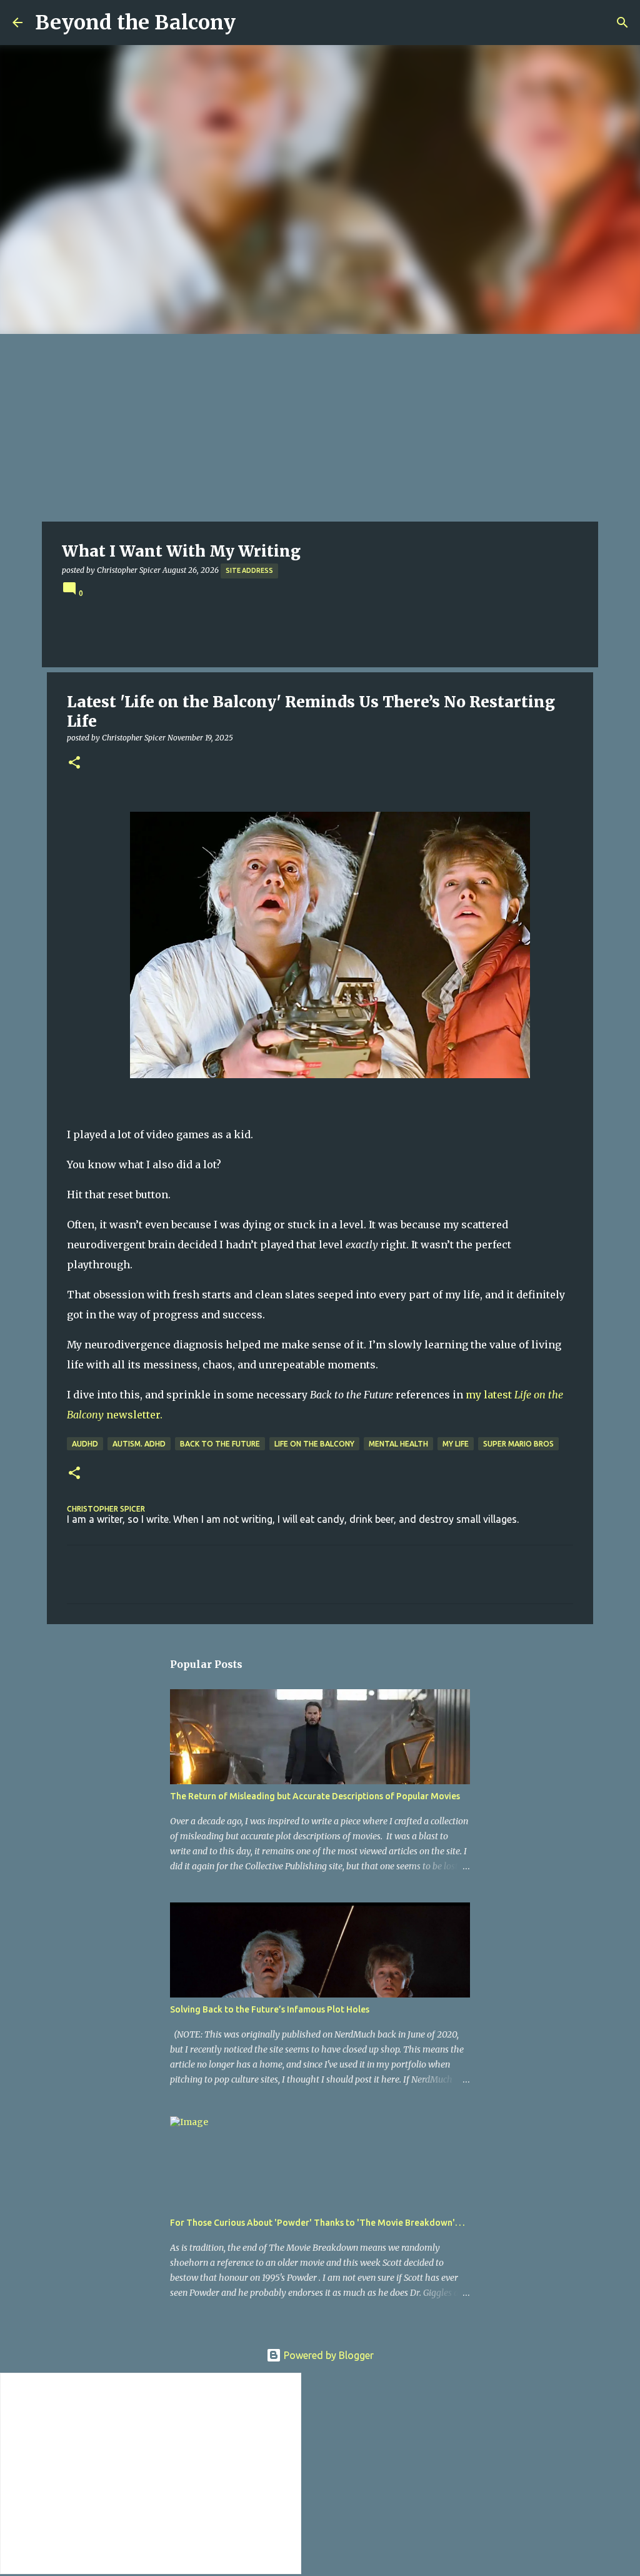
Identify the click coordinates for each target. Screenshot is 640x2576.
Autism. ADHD (139, 1444)
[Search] (622, 23)
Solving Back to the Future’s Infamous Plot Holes (270, 2009)
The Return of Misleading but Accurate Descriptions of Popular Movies (315, 1796)
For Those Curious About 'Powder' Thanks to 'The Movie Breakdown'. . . (317, 2223)
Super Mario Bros (518, 1444)
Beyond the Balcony (135, 23)
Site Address (249, 570)
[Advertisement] (320, 428)
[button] (74, 763)
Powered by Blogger (327, 2355)
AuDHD (85, 1444)
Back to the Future (220, 1444)
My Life (456, 1444)
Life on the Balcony (314, 1444)
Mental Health (398, 1444)
